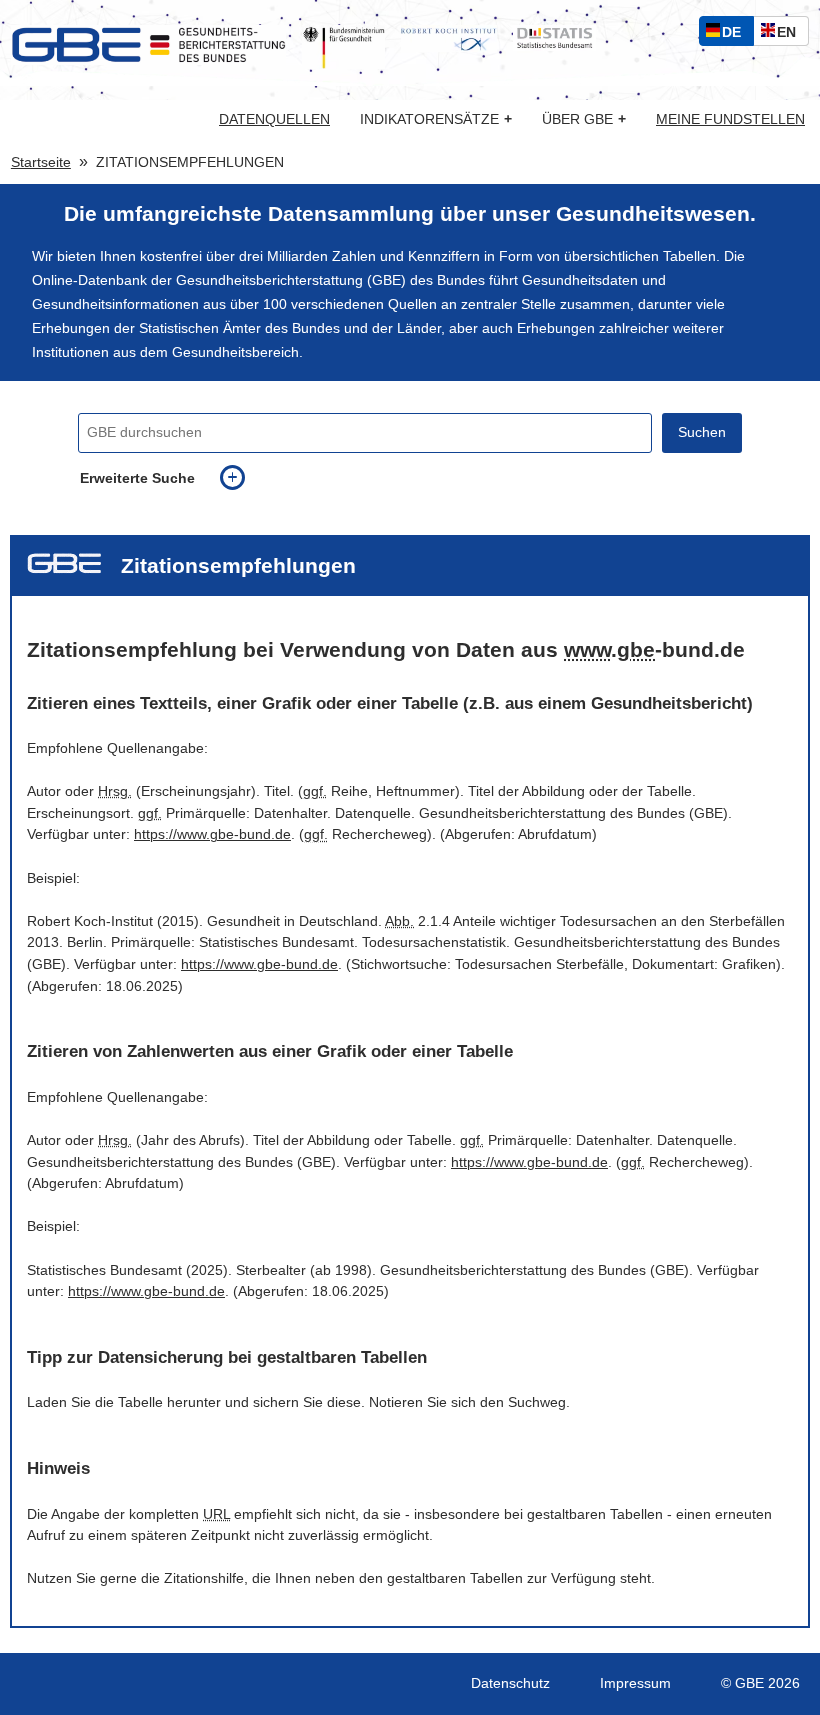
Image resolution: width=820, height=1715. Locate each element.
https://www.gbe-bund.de (212, 834)
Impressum (635, 1683)
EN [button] (791, 34)
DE (736, 34)
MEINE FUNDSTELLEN (730, 120)
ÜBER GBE (584, 119)
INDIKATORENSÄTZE (436, 119)
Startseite (41, 162)
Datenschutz (510, 1683)
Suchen (702, 432)
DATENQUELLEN (274, 120)
